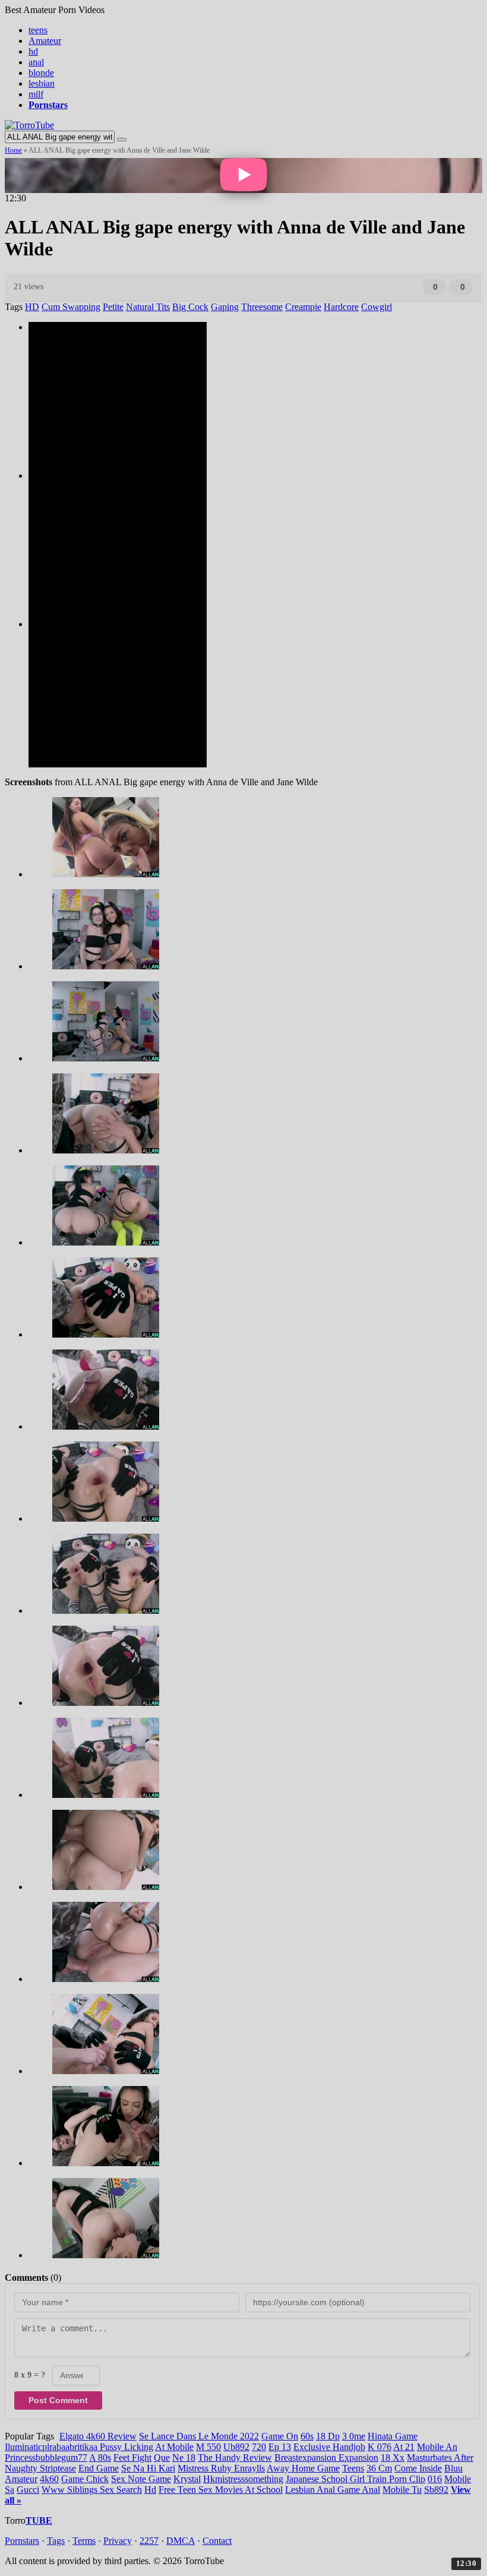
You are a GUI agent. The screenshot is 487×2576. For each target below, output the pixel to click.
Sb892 (436, 2490)
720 (259, 2447)
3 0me (354, 2436)
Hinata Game (393, 2436)
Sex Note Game (141, 2479)
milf (36, 94)
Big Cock (190, 307)
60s (307, 2436)
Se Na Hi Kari (148, 2468)
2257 (149, 2541)
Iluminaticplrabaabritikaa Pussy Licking (79, 2447)
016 (435, 2479)
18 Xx (393, 2458)
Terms (84, 2541)
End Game (99, 2468)
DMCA (181, 2541)
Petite (113, 307)
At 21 (404, 2447)
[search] (122, 140)
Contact (217, 2541)
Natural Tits (148, 307)
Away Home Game (303, 2468)
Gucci (28, 2490)
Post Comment (58, 2400)
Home (13, 150)
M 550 (208, 2447)
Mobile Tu (402, 2490)
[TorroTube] (29, 125)
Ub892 (236, 2447)
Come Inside (418, 2468)
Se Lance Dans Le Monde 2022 (199, 2436)
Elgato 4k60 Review (98, 2436)
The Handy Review (235, 2458)
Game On (280, 2436)
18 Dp (328, 2436)
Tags (56, 2541)
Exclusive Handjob (329, 2447)
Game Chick (85, 2479)
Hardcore (341, 307)
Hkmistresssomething (243, 2479)
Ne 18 (184, 2458)
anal (36, 62)
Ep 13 (280, 2447)
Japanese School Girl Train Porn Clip (355, 2479)
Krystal (187, 2479)
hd (33, 51)
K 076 (380, 2447)
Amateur (45, 41)
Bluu (453, 2468)
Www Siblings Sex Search (92, 2490)
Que (162, 2458)
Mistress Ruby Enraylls (221, 2468)
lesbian (42, 83)
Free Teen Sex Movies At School (221, 2490)
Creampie (303, 307)
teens (38, 30)
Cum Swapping (71, 307)
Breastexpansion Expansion (326, 2458)
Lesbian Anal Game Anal (333, 2490)
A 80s (100, 2458)
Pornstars (22, 2541)
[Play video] (243, 176)
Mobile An (437, 2447)
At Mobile (174, 2447)
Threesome (262, 307)
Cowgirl (377, 307)
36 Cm (379, 2468)
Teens (353, 2468)
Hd (150, 2490)
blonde (41, 73)
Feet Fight (132, 2458)
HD (32, 307)
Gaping (225, 307)
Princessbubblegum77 (46, 2458)
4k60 (49, 2479)
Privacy (118, 2541)
